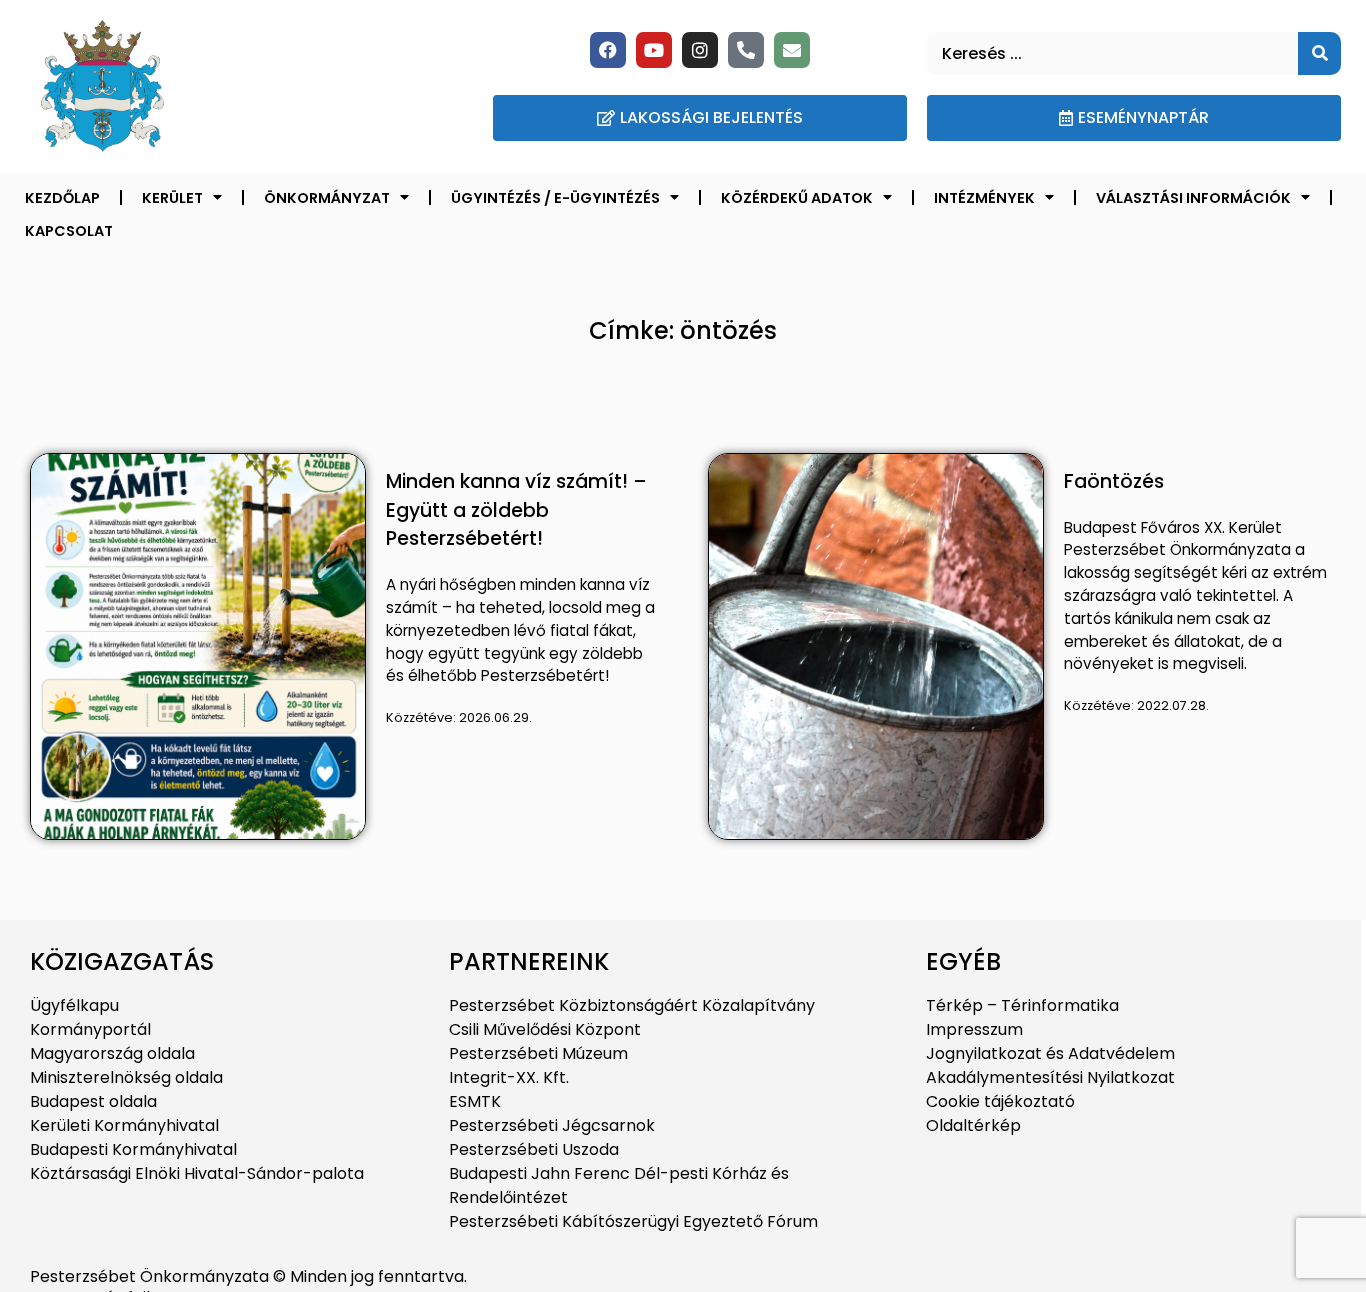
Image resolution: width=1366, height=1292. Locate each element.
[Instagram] (700, 50)
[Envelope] (792, 50)
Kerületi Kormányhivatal (124, 1125)
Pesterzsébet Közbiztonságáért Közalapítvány (632, 1005)
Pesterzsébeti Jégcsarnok (552, 1125)
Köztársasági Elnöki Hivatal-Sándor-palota (197, 1173)
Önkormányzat (327, 198)
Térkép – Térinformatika (1022, 1005)
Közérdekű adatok (797, 198)
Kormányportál (90, 1029)
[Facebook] (608, 50)
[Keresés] (1319, 53)
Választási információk (1193, 198)
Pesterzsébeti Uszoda (534, 1149)
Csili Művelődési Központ (545, 1029)
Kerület (172, 198)
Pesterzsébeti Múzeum (538, 1053)
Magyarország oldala (112, 1053)
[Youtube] (654, 50)
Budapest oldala (93, 1101)
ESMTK (475, 1101)
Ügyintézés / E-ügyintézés (555, 198)
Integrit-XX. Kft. (509, 1077)
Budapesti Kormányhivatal (133, 1149)
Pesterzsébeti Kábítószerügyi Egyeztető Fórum (633, 1221)
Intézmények (984, 198)
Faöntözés (1114, 481)
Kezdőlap (62, 198)
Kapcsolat (69, 231)
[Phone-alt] (746, 50)
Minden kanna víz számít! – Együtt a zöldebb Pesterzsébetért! (516, 510)
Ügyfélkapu (74, 1005)
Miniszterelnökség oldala (126, 1077)
